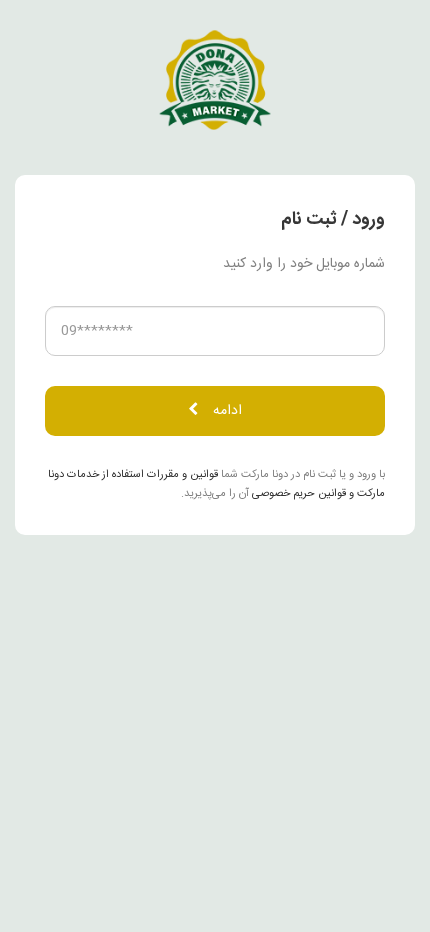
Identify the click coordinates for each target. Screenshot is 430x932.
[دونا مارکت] (214, 81)
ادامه (227, 411)
